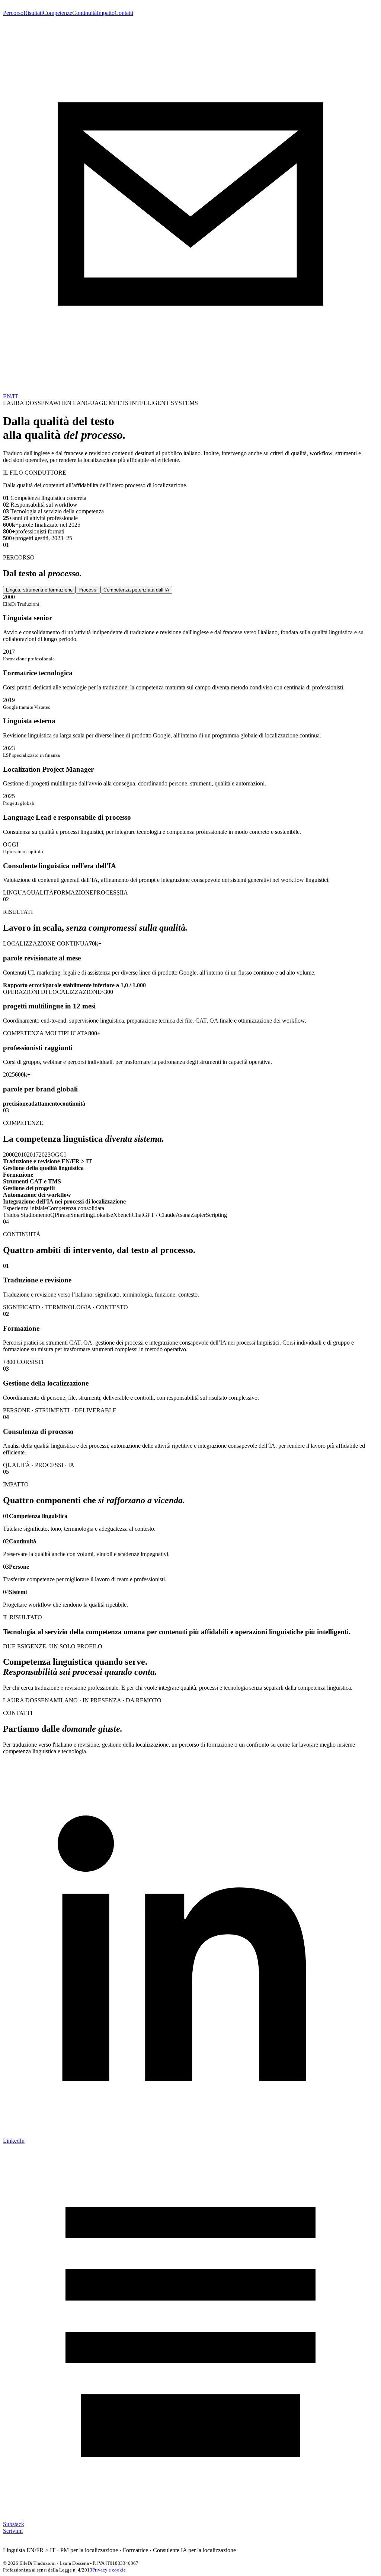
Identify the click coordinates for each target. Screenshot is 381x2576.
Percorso (13, 13)
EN (7, 396)
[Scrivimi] (190, 390)
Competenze (57, 13)
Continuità (84, 13)
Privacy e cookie (109, 2570)
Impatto (106, 13)
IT (15, 396)
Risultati (33, 13)
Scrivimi (13, 2531)
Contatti (124, 13)
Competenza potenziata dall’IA (136, 590)
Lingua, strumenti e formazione (39, 590)
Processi (88, 590)
